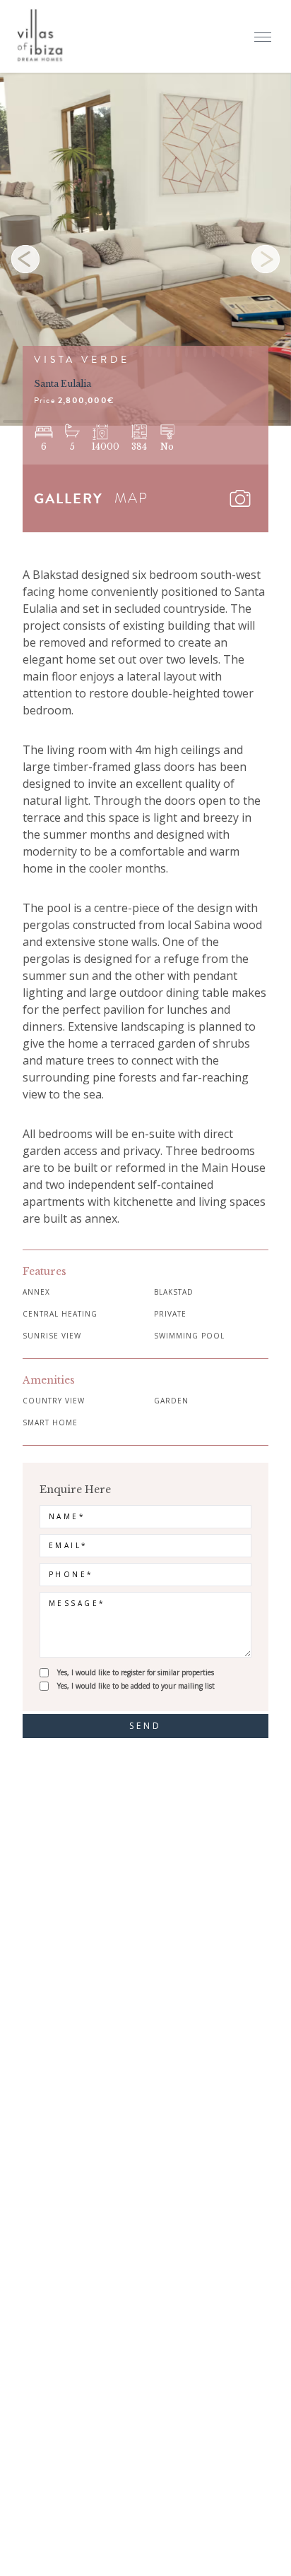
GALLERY (69, 498)
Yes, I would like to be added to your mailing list (136, 1686)
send (146, 1726)
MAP (131, 498)
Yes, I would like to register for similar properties (136, 1672)
